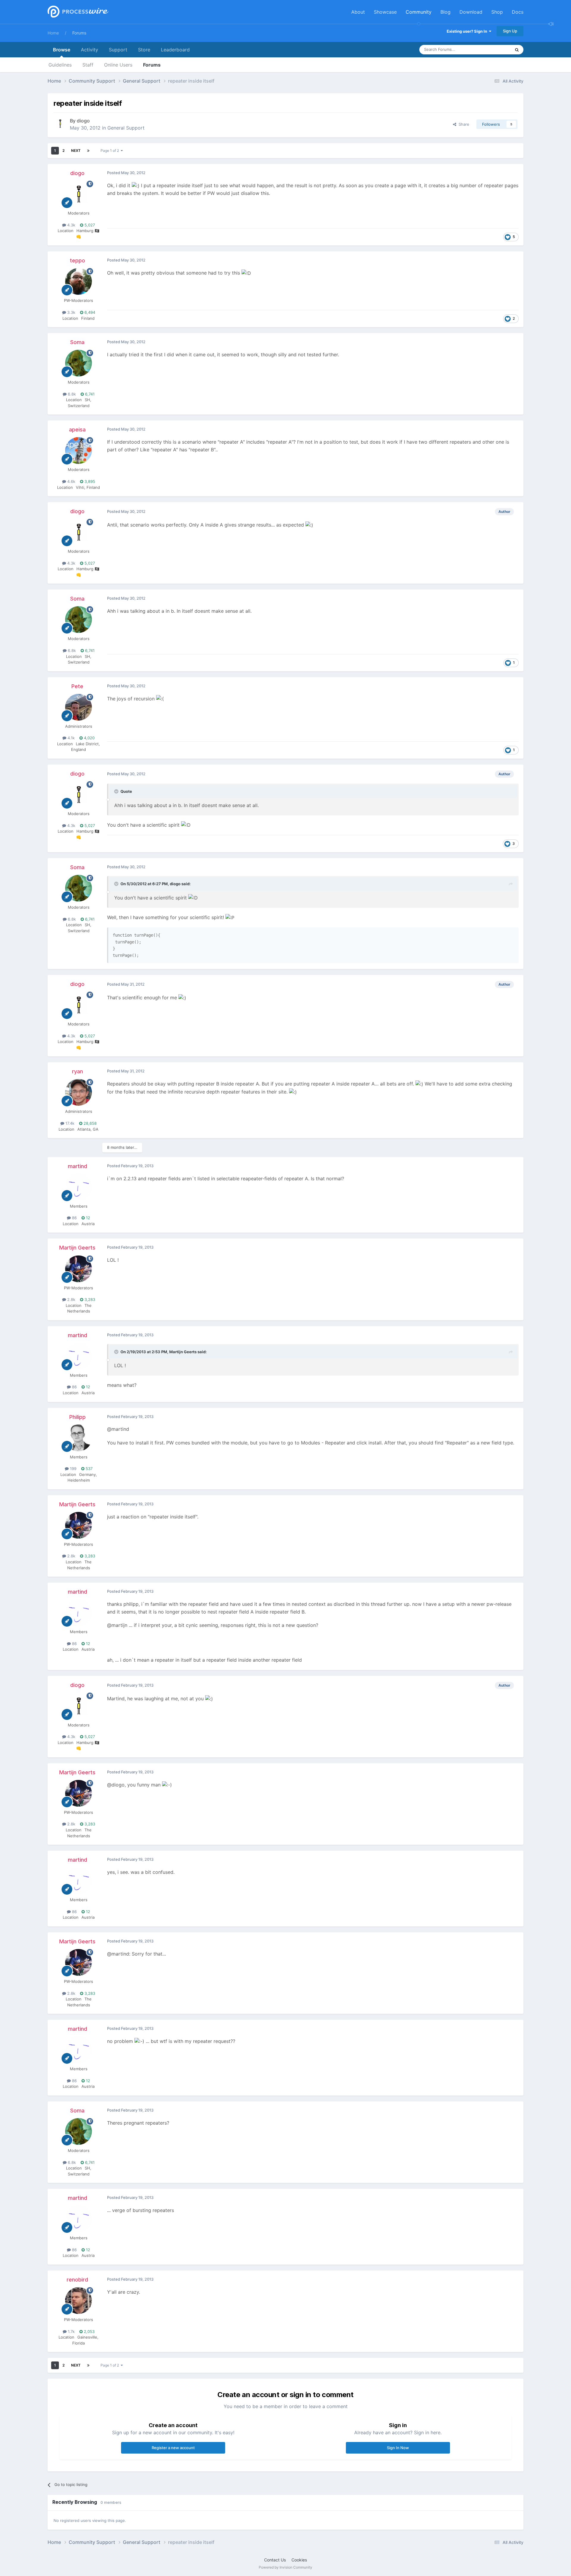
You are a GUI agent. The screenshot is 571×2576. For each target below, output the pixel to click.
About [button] (358, 12)
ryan (77, 1071)
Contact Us (275, 2560)
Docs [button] (518, 12)
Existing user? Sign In (468, 31)
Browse (62, 50)
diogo (83, 121)
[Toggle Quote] (117, 791)
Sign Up (510, 31)
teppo (77, 260)
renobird (77, 2280)
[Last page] (88, 151)
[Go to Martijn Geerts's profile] (79, 1269)
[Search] (517, 50)
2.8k (71, 1299)
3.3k (71, 312)
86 (74, 1218)
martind (77, 1166)
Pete (77, 686)
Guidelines (60, 65)
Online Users (118, 65)
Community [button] (419, 12)
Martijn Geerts (77, 1248)
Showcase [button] (385, 12)
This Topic (494, 49)
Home (53, 33)
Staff (88, 65)
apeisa (77, 430)
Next (76, 151)
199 (73, 1469)
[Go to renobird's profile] (79, 2301)
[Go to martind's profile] (79, 1187)
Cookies (299, 2560)
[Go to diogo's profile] (60, 124)
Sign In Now (398, 2448)
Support (118, 50)
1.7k (71, 2331)
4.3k (71, 225)
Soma (77, 342)
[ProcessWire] (77, 12)
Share (463, 124)
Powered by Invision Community (285, 2567)
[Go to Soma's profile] (79, 363)
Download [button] (471, 12)
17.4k (69, 1123)
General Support (126, 128)
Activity (90, 50)
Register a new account (173, 2448)
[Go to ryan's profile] (79, 1092)
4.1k (70, 738)
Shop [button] (497, 12)
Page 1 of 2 (111, 151)
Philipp (77, 1417)
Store (144, 50)
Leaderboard (175, 50)
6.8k (71, 394)
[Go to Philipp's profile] (79, 1438)
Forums (79, 33)
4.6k (71, 481)
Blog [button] (445, 12)
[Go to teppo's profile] (79, 281)
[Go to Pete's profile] (79, 707)
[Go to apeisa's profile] (79, 450)
